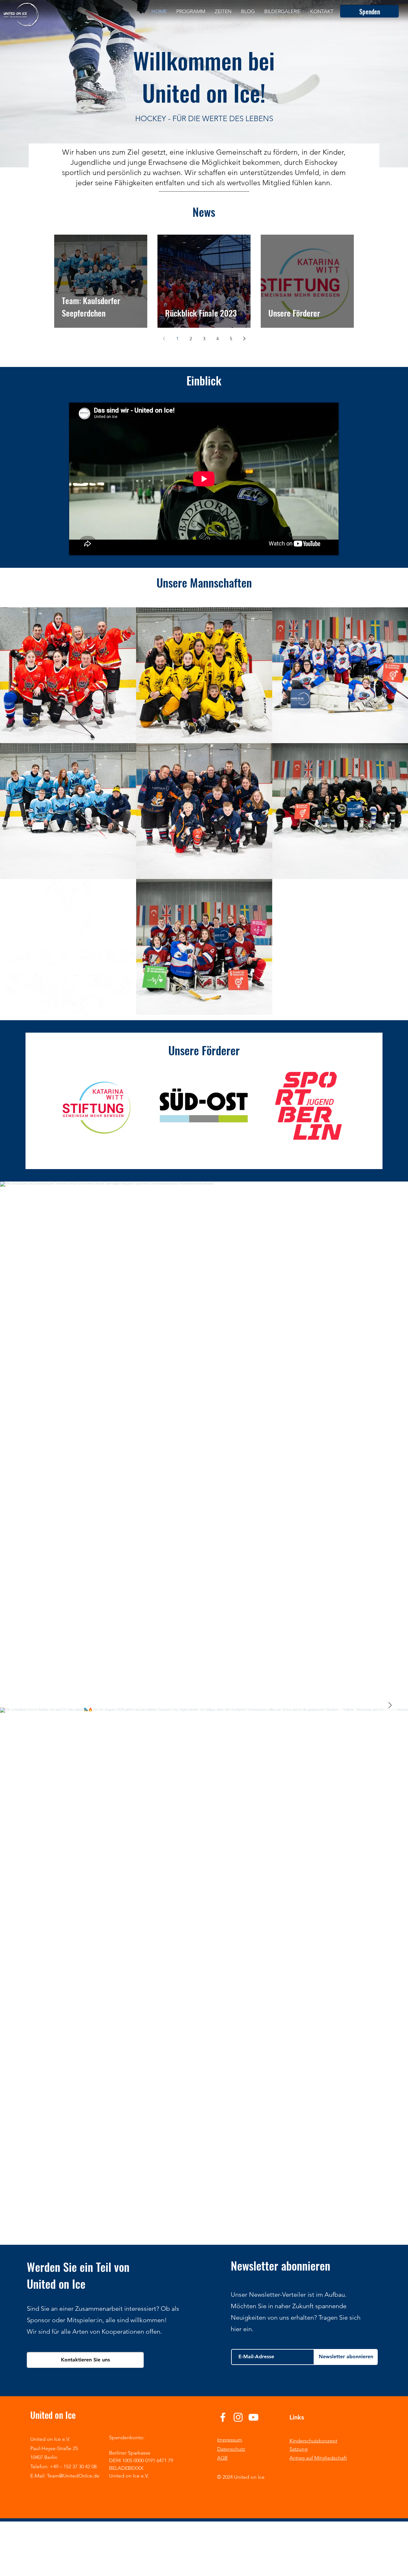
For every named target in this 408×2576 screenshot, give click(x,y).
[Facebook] (223, 2417)
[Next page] (244, 339)
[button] (100, 1106)
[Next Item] (390, 1706)
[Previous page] (164, 339)
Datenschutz (231, 2449)
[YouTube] (253, 2417)
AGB (222, 2458)
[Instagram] (238, 2417)
